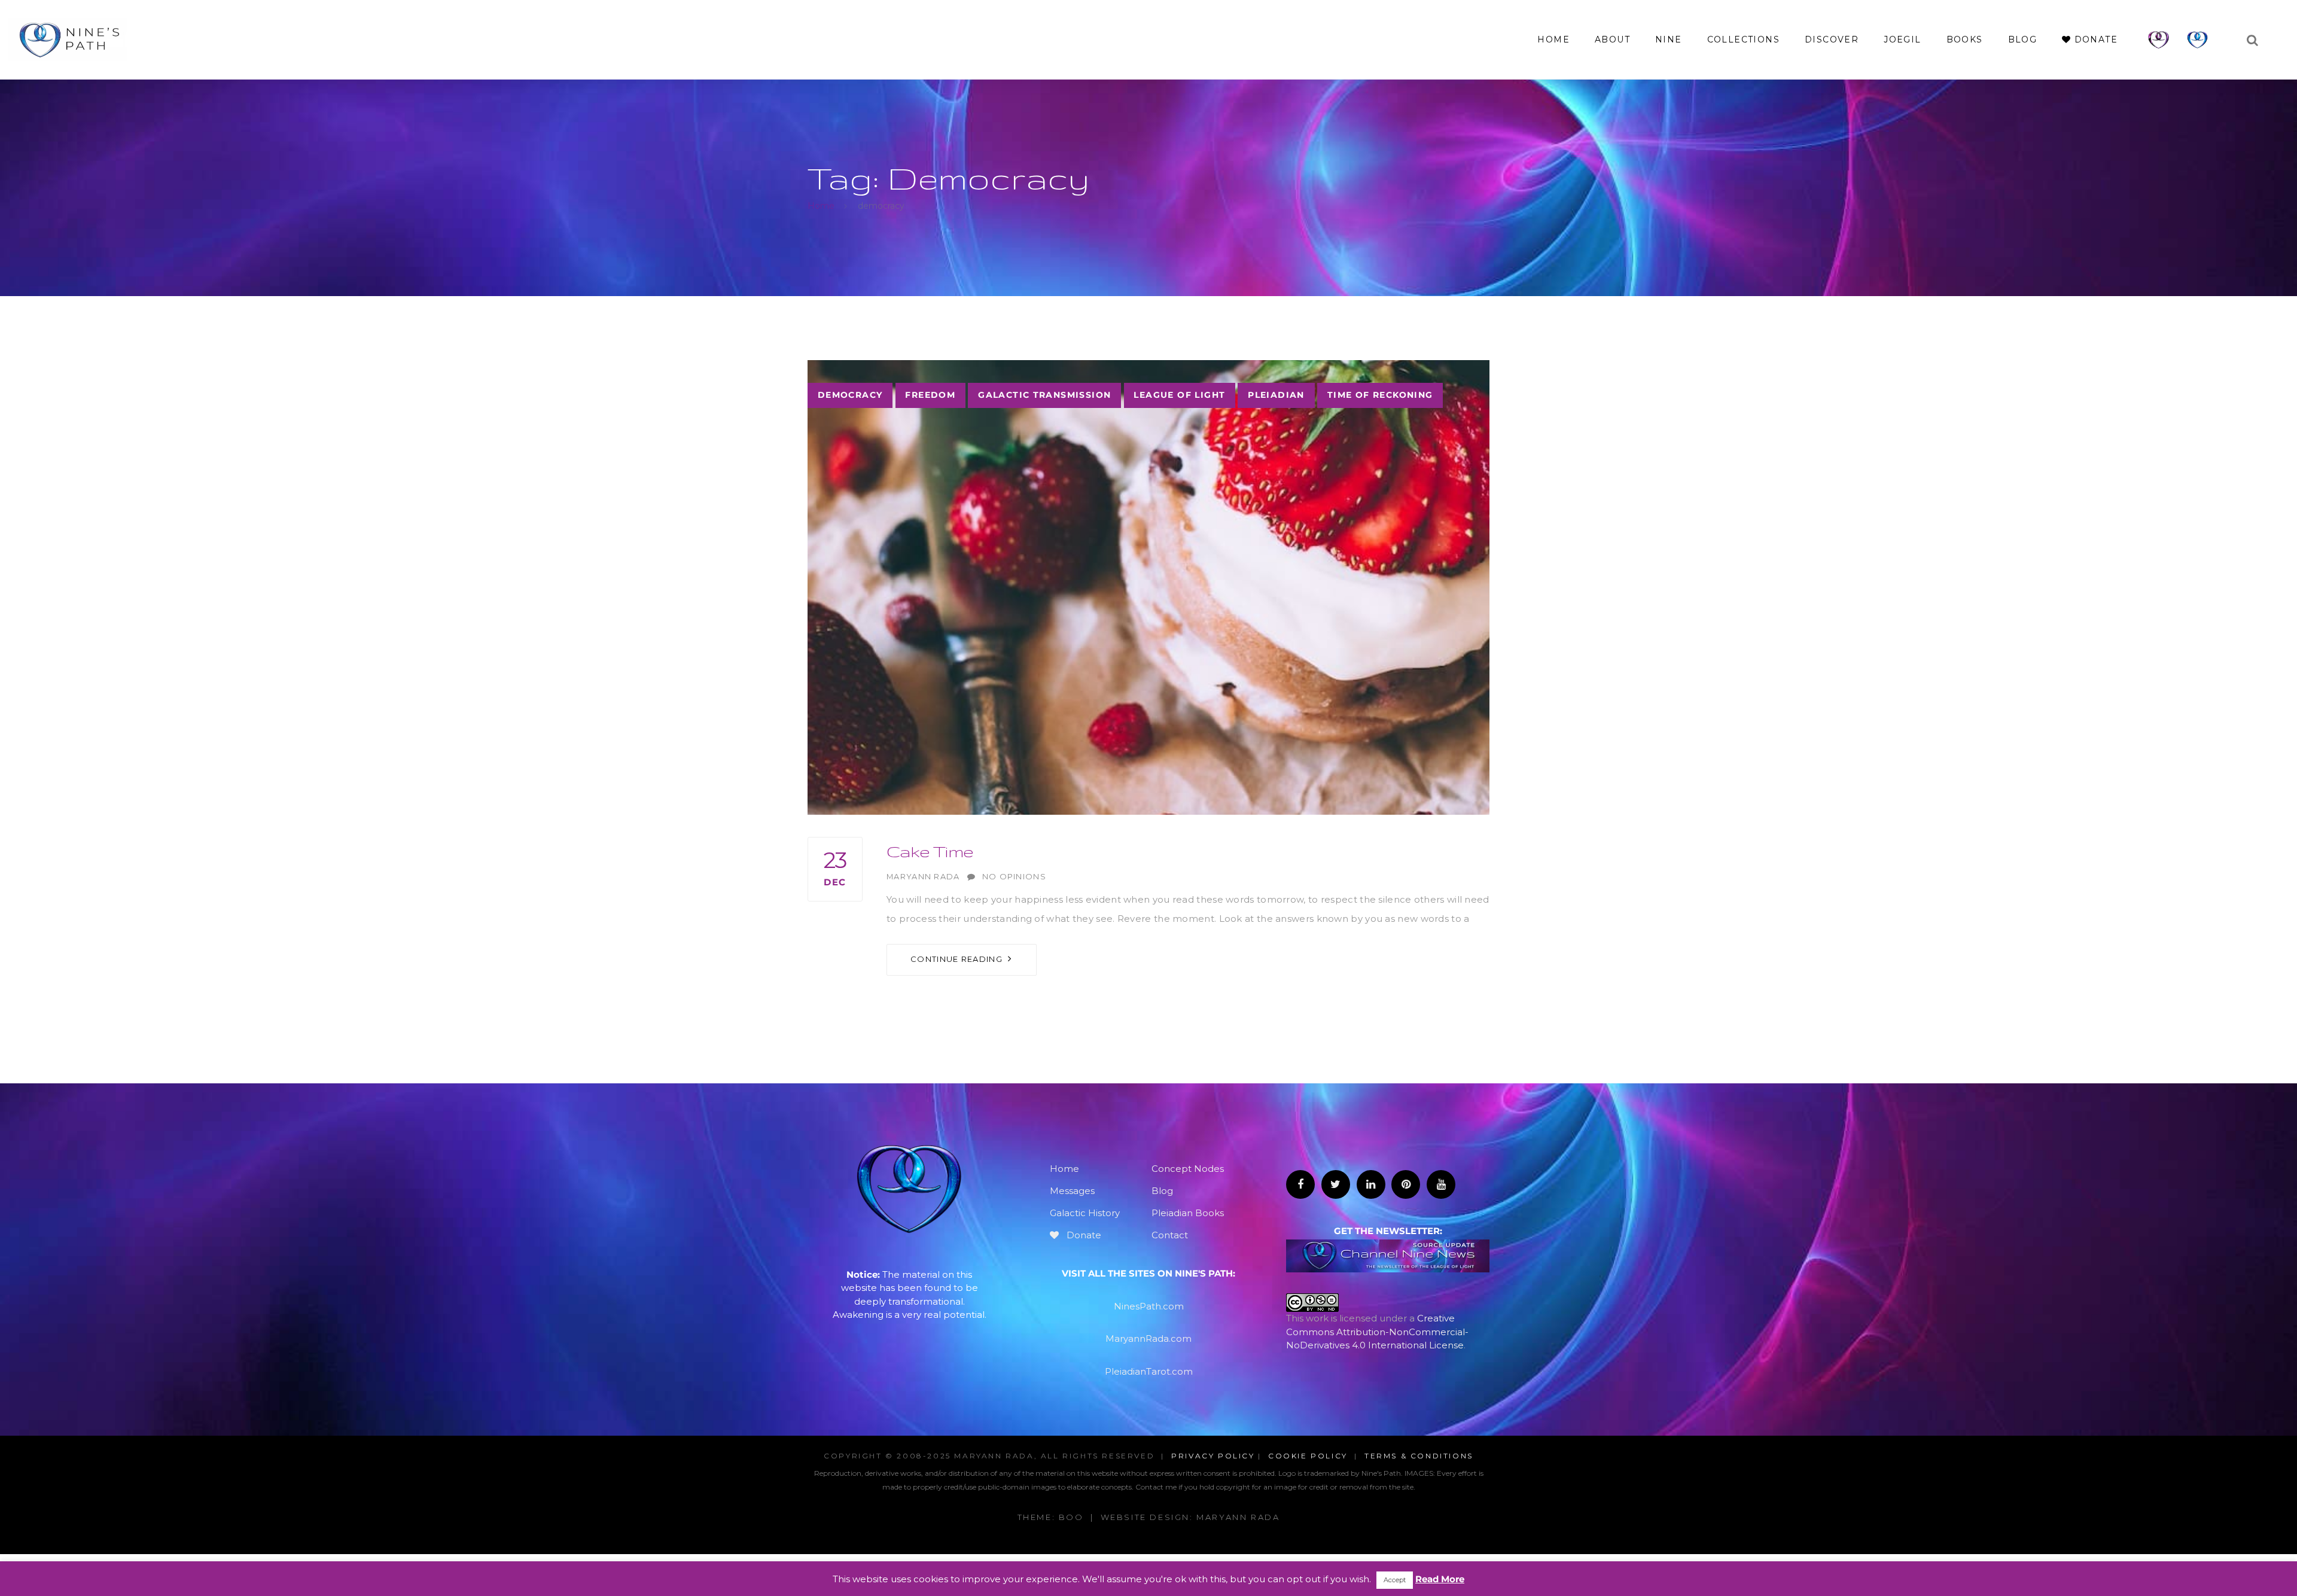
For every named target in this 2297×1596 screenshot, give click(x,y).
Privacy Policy (1213, 1456)
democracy (850, 395)
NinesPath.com (1149, 1306)
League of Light (1179, 395)
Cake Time (930, 851)
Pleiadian (1276, 395)
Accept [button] (1395, 1580)
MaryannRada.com (1148, 1338)
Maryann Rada (923, 877)
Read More (1440, 1579)
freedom (930, 395)
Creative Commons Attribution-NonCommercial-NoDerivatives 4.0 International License (1377, 1332)
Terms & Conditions (1419, 1456)
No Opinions (1014, 877)
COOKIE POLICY (1308, 1456)
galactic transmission (1044, 395)
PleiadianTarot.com (1149, 1371)
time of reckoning (1380, 395)
